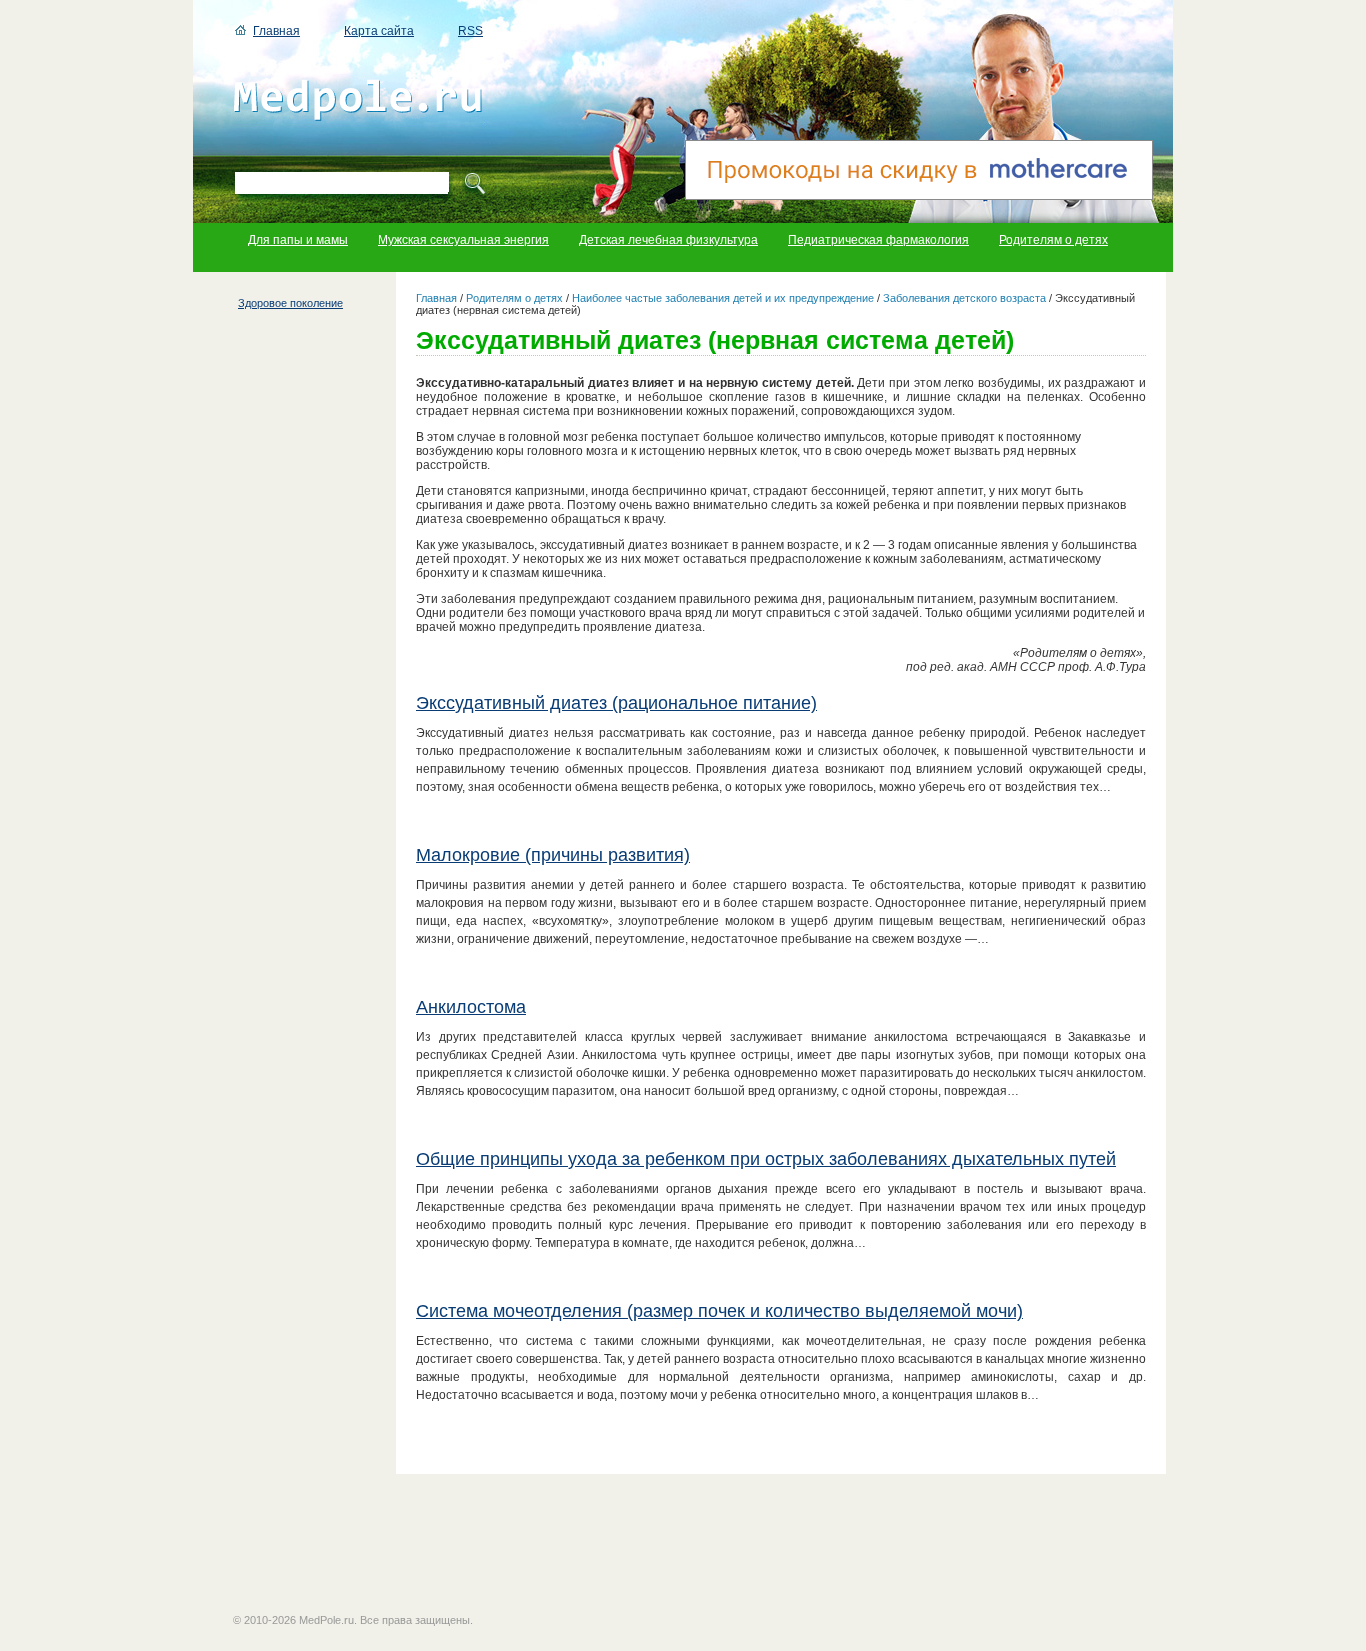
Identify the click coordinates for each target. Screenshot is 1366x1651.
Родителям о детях (1053, 240)
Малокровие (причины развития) (553, 855)
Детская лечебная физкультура (668, 240)
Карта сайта (379, 31)
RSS (470, 31)
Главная (276, 31)
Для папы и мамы (298, 240)
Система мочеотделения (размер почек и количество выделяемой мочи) (719, 1311)
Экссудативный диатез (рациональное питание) (616, 703)
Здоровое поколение (290, 303)
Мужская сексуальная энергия (463, 240)
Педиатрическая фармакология (878, 240)
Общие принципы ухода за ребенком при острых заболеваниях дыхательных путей (766, 1159)
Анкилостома (471, 1007)
